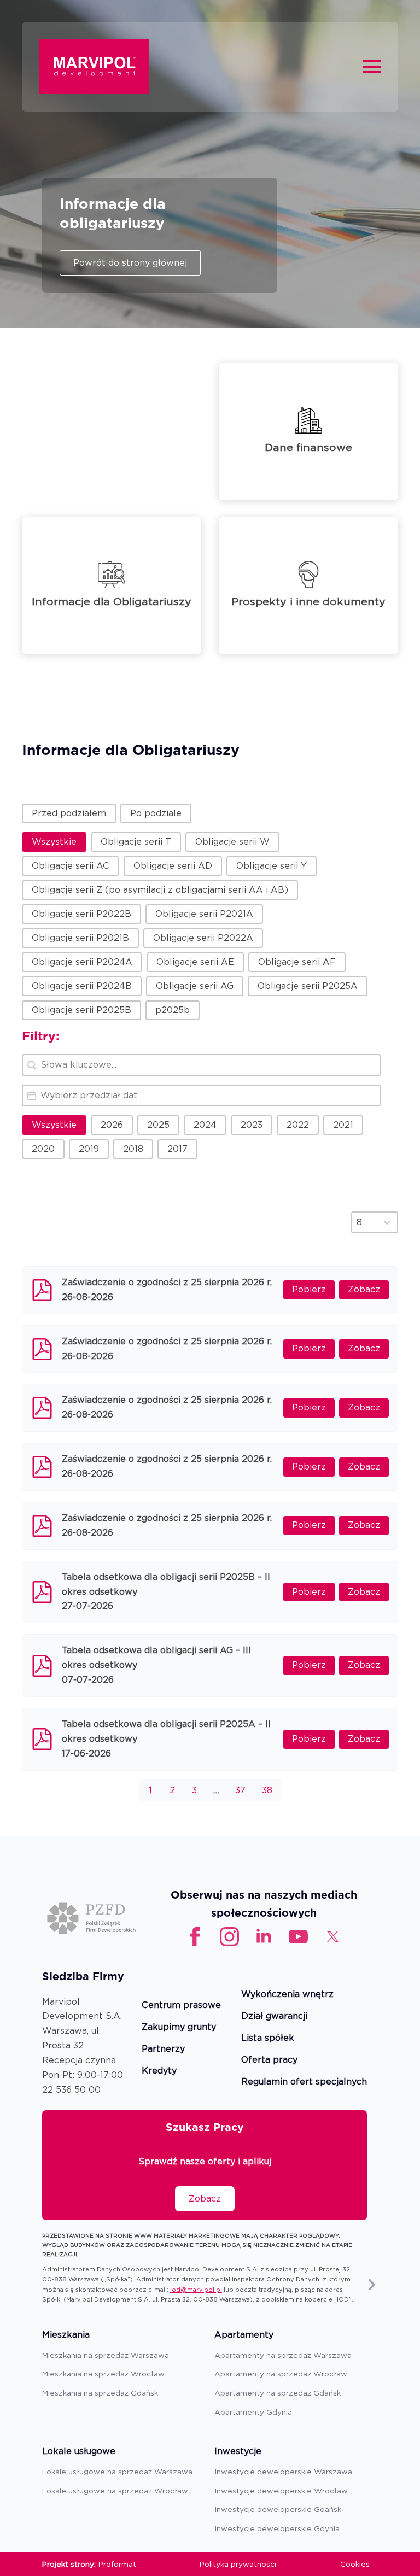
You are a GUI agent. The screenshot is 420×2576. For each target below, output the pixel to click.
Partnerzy (163, 2049)
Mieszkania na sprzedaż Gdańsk (100, 2393)
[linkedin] (264, 1937)
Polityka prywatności (238, 2564)
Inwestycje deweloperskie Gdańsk (278, 2509)
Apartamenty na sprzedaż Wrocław (281, 2374)
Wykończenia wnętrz (287, 1995)
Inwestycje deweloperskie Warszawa (283, 2472)
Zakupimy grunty (179, 2027)
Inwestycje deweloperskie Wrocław (281, 2491)
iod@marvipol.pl (196, 2290)
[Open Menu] (372, 67)
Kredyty (159, 2071)
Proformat (117, 2564)
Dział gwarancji (274, 2016)
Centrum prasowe (181, 2006)
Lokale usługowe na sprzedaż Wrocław (115, 2491)
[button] (69, 813)
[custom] (298, 1937)
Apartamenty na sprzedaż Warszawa (283, 2355)
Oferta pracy (269, 2060)
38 (267, 1790)
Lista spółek (268, 2038)
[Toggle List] (387, 1222)
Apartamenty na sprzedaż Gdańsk (278, 2393)
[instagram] (229, 1937)
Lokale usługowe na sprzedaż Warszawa (117, 2472)
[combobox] (364, 1222)
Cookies (355, 2564)
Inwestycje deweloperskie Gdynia (277, 2528)
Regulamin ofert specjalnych (304, 2082)
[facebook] (195, 1937)
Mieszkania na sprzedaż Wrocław (103, 2374)
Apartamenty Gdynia (253, 2412)
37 (240, 1790)
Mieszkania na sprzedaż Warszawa (106, 2355)
